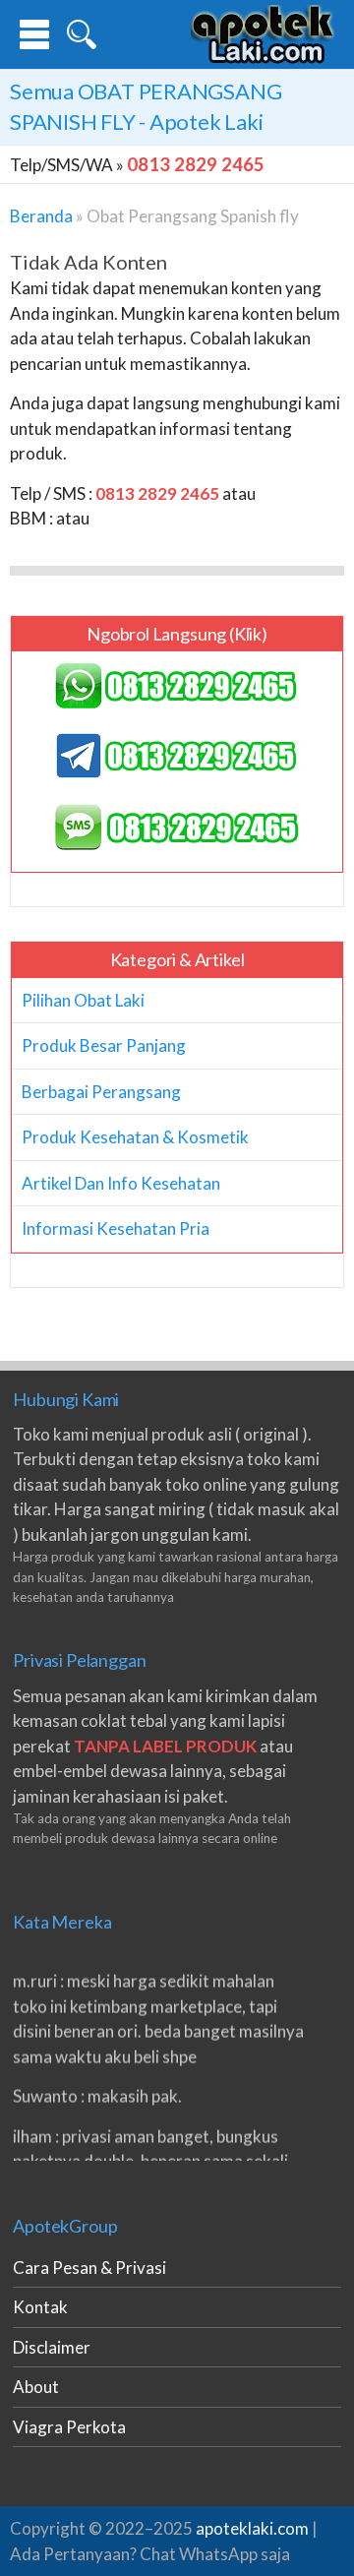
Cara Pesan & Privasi (89, 2268)
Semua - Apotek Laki (146, 106)
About (36, 2387)
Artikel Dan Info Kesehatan (121, 1183)
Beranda (41, 216)
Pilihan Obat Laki (83, 1000)
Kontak (40, 2307)
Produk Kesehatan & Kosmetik (135, 1137)
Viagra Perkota (69, 2427)
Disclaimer (52, 2347)
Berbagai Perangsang (101, 1092)
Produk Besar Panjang (104, 1045)
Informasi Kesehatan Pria (116, 1228)
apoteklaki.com (252, 2528)
